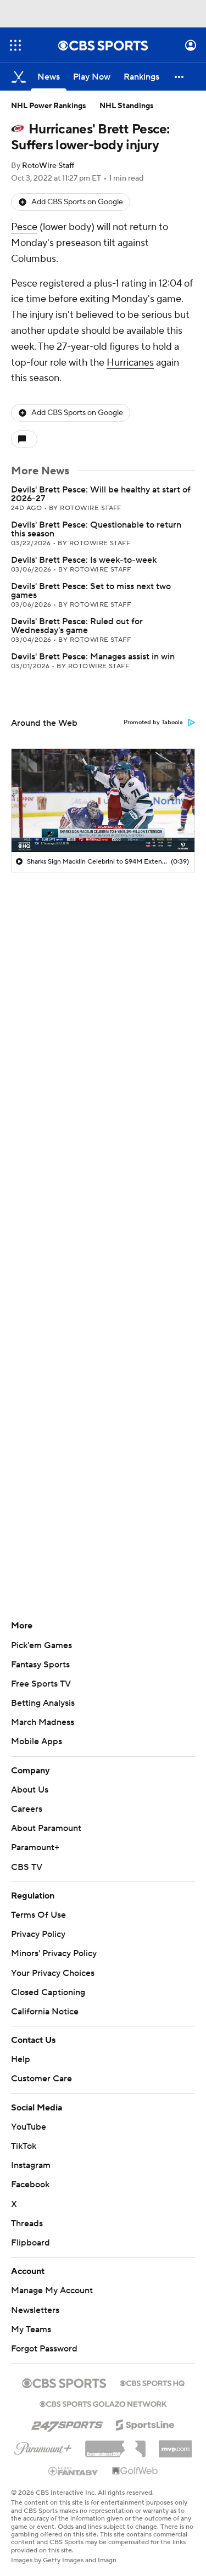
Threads (27, 2224)
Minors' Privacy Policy (54, 1953)
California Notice (45, 2012)
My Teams (31, 2329)
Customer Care (41, 2079)
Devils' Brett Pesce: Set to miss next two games (91, 591)
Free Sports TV (41, 1684)
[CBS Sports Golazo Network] (103, 2403)
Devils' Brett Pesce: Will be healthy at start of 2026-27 (101, 494)
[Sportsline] (145, 2423)
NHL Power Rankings (49, 106)
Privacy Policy (38, 1934)
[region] (103, 800)
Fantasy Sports (40, 1665)
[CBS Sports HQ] (152, 2382)
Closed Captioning (48, 1992)
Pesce (24, 227)
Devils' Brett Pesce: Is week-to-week (84, 560)
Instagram (31, 2165)
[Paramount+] (43, 2446)
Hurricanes (130, 363)
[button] (15, 45)
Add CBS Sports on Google (77, 202)
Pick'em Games (41, 1645)
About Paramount (46, 1828)
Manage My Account (52, 2291)
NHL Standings (127, 106)
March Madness (43, 1722)
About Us (30, 1790)
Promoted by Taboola (153, 723)
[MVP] (175, 2445)
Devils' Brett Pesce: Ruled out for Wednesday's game (77, 626)
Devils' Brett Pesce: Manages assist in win (93, 657)
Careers (27, 1809)
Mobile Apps (37, 1741)
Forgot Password (44, 2349)
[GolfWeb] (135, 2471)
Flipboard (30, 2243)
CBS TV (27, 1867)
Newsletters (35, 2310)
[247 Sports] (67, 2423)
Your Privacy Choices (53, 1973)
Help (21, 2059)
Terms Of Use (38, 1915)
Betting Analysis (43, 1703)
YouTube (29, 2127)
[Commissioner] (115, 2445)
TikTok (24, 2146)
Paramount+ (35, 1847)
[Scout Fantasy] (74, 2471)
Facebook (30, 2185)
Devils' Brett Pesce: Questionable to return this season (96, 529)
